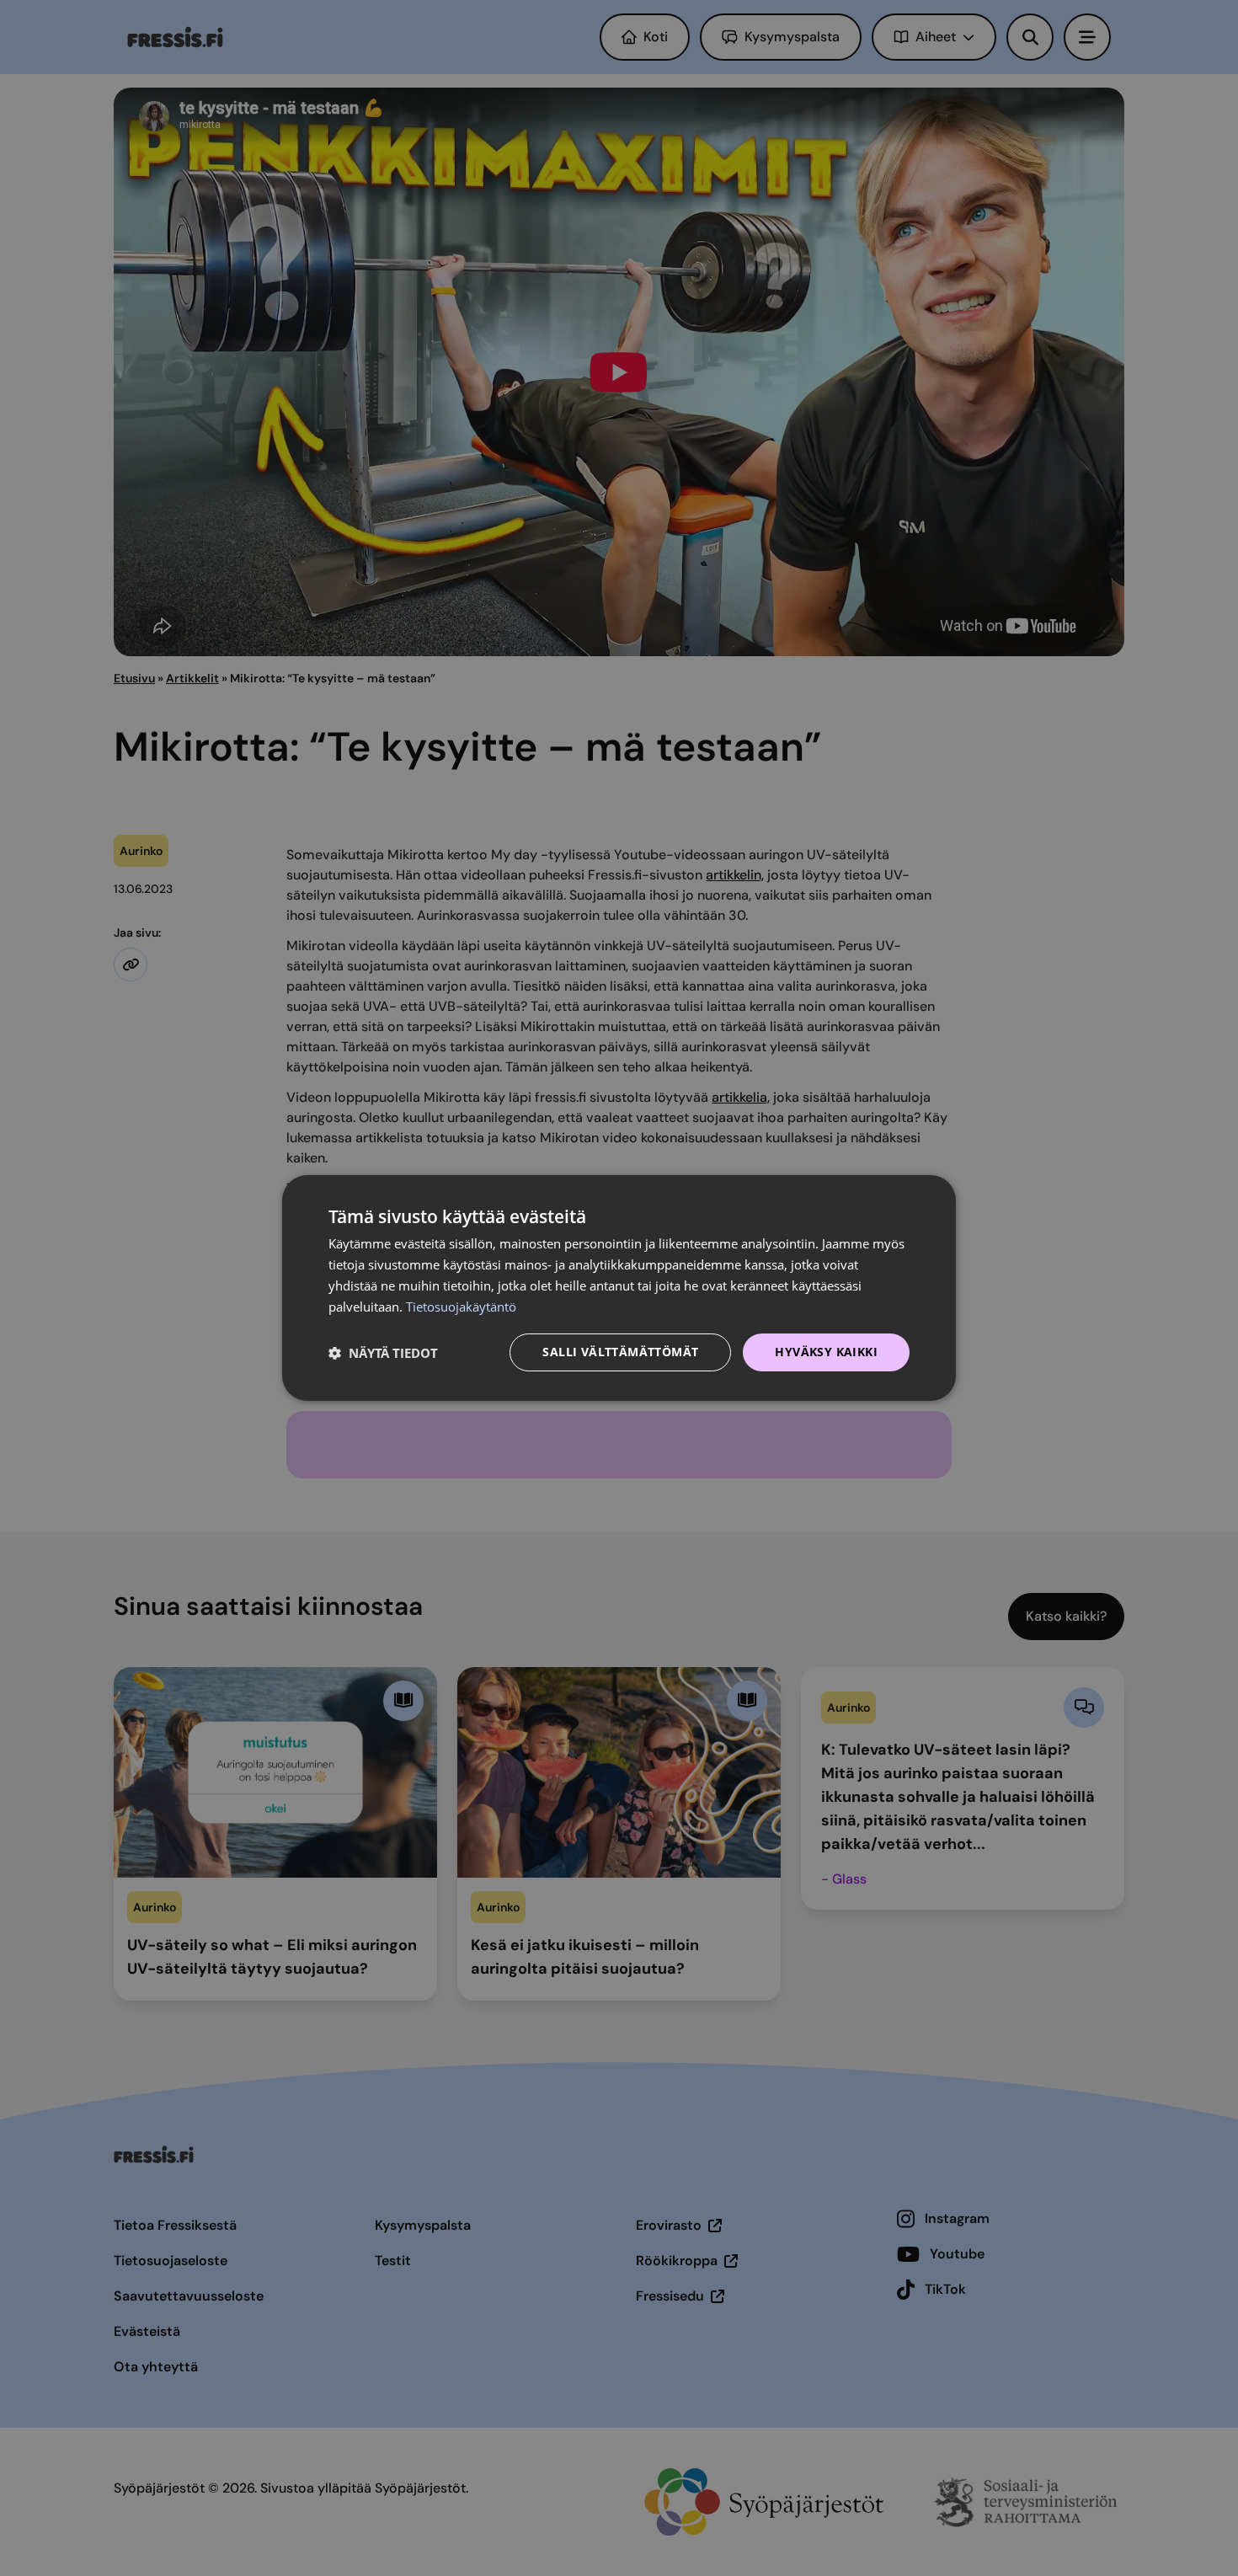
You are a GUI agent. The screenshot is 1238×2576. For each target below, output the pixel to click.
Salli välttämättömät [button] (620, 1352)
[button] (383, 1353)
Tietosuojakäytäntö (461, 1307)
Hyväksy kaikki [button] (826, 1352)
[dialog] (619, 1288)
